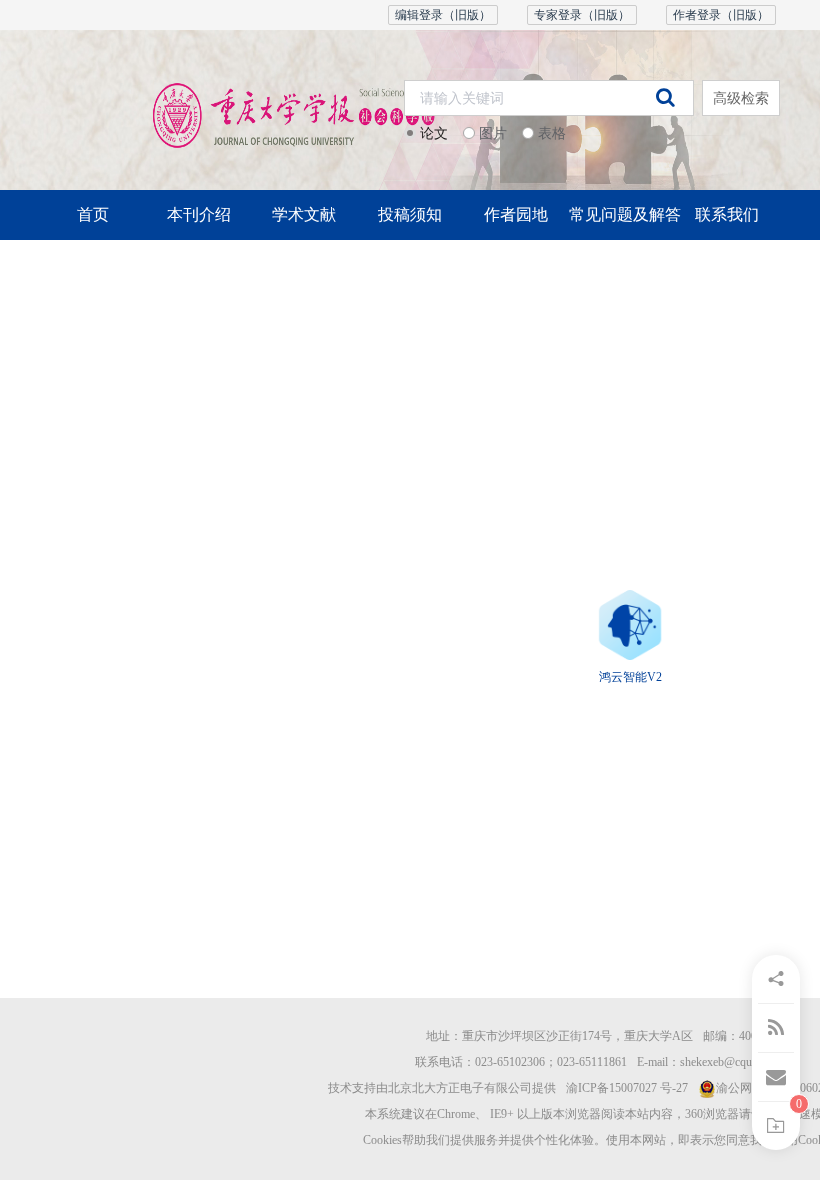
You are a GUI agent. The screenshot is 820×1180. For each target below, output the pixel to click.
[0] (776, 1126)
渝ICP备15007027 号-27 (627, 1088)
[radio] (426, 134)
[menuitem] (93, 215)
